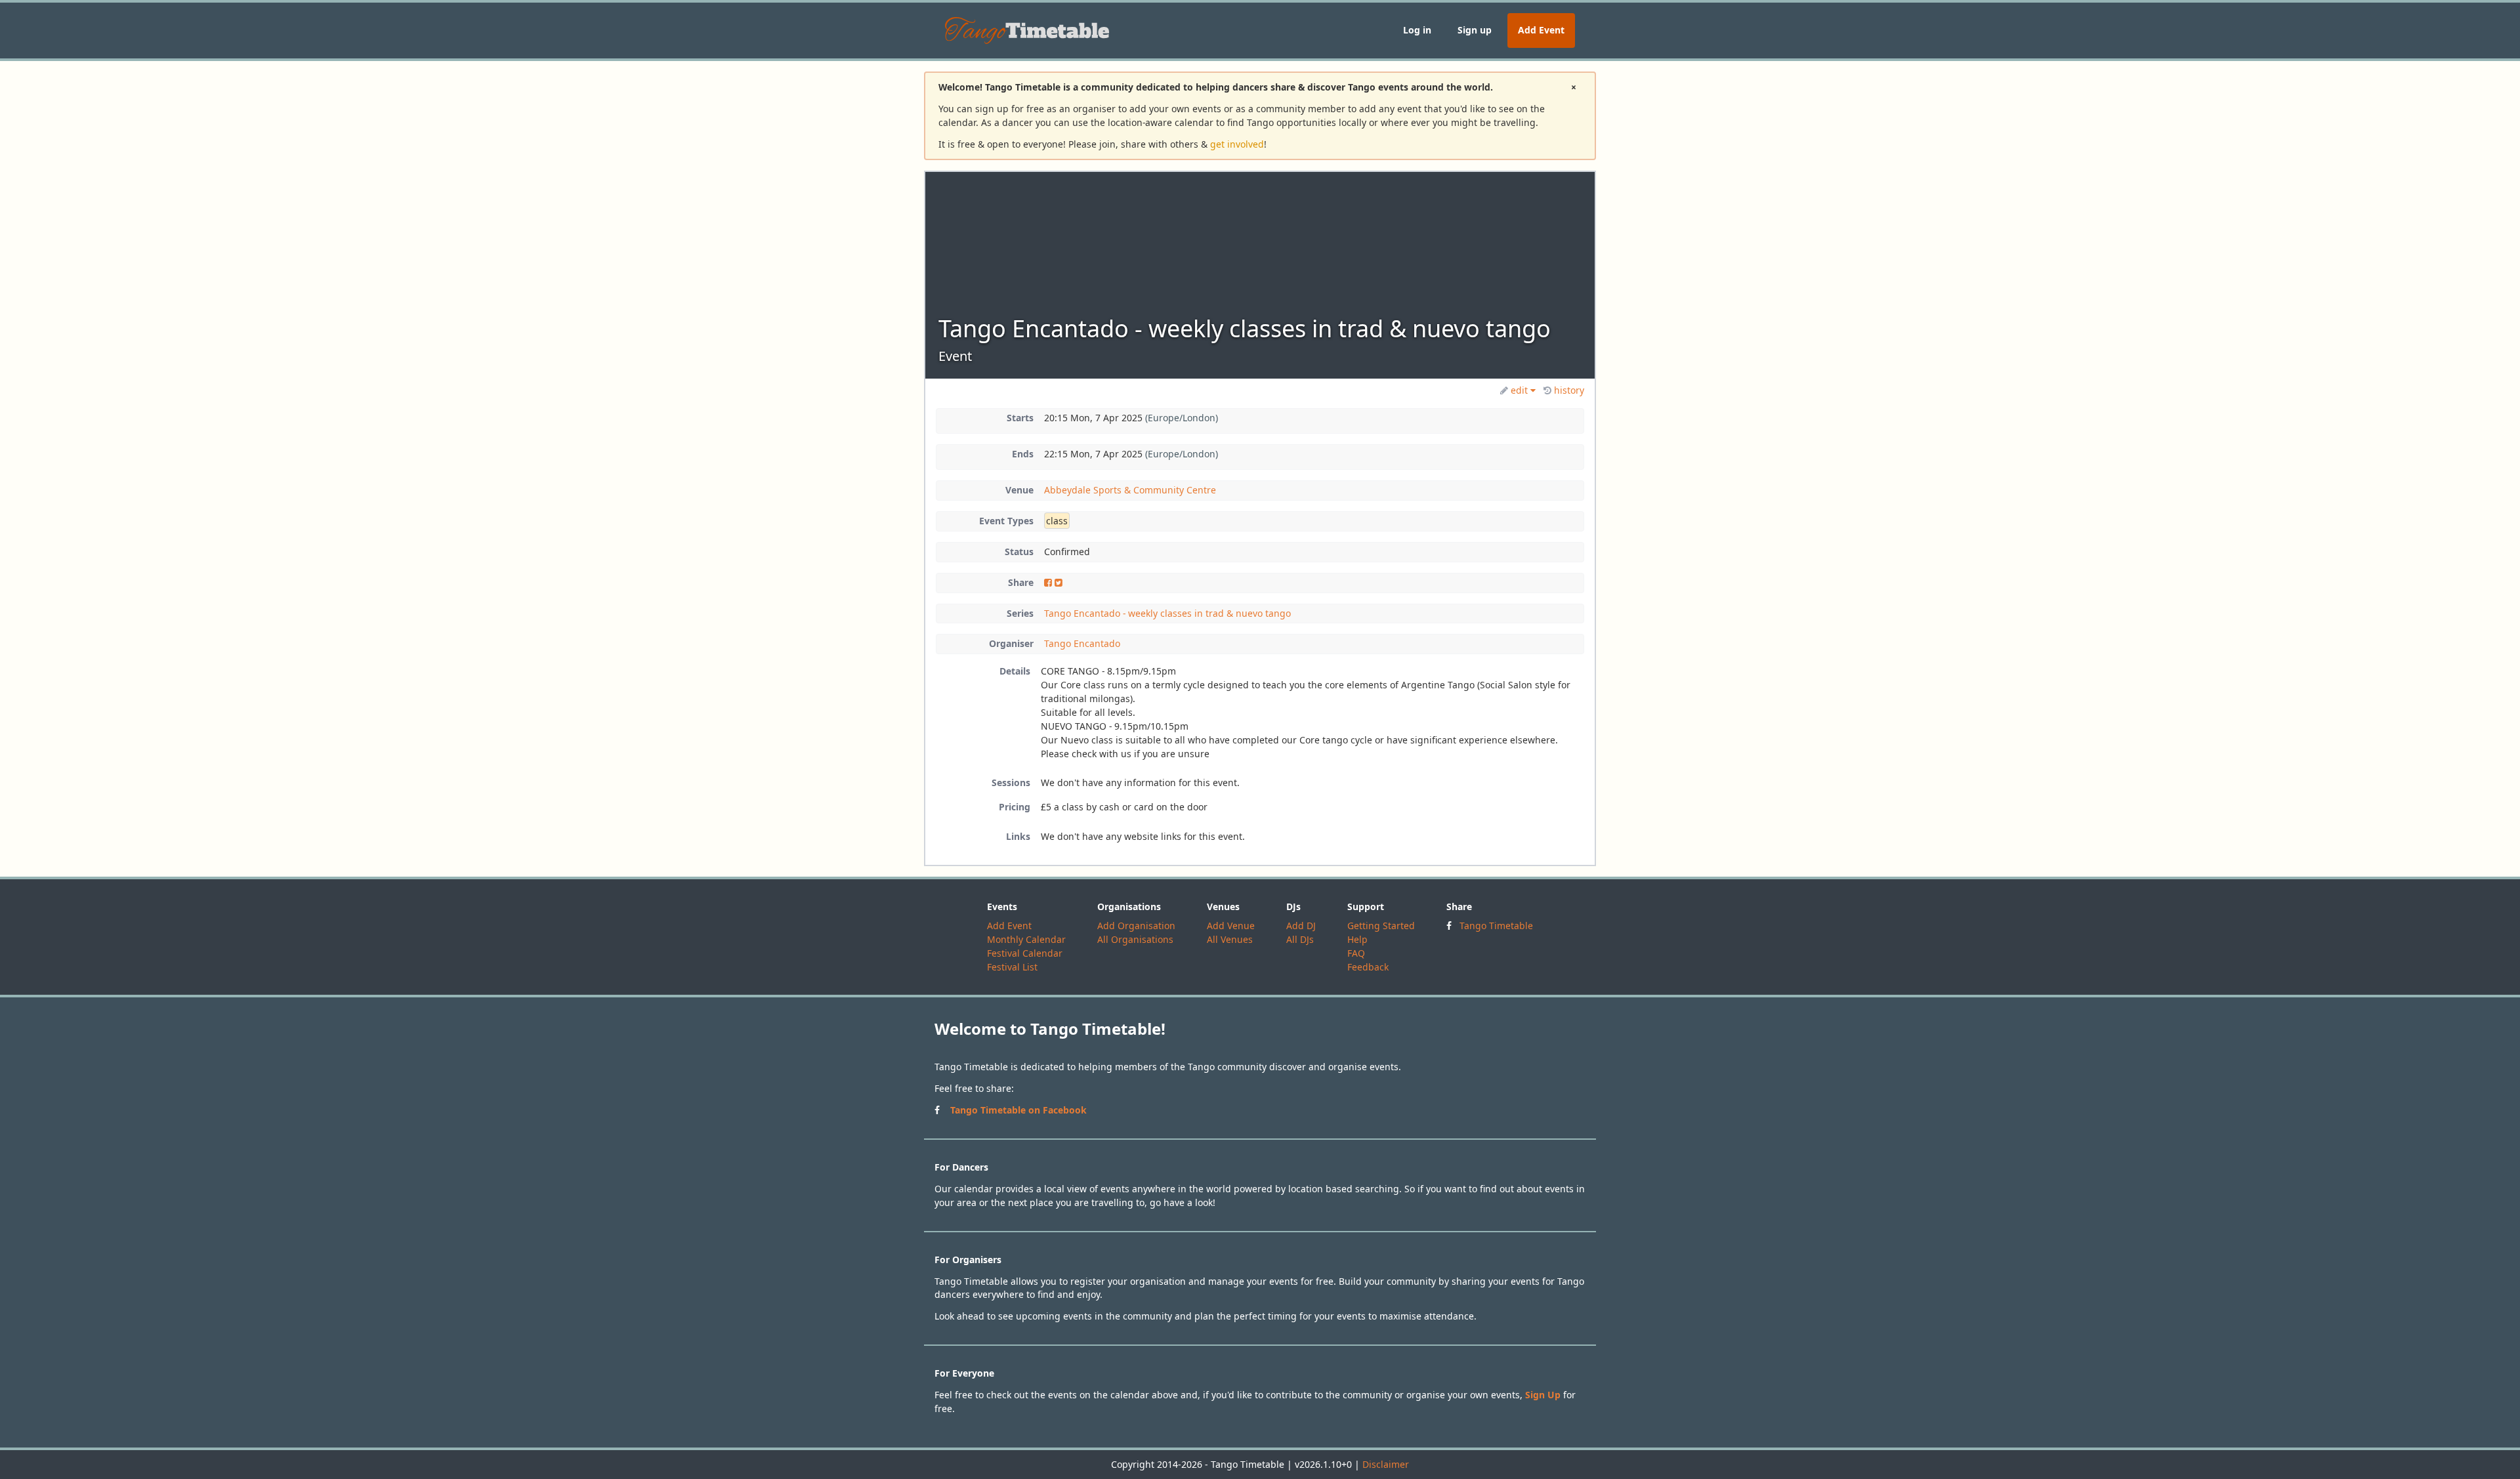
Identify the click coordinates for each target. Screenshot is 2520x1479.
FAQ (1356, 953)
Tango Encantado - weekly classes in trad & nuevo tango (1167, 613)
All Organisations (1135, 939)
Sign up (1475, 30)
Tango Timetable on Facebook (1018, 1110)
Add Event (1541, 30)
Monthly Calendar (1026, 939)
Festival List (1012, 967)
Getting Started (1381, 926)
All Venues (1230, 939)
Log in (1417, 30)
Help (1357, 939)
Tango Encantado (1082, 643)
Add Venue (1231, 926)
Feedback (1368, 967)
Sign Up (1543, 1395)
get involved (1237, 144)
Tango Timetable (1496, 926)
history (1569, 390)
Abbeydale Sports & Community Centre (1130, 490)
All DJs (1300, 939)
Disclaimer (1386, 1464)
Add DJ (1301, 926)
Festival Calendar (1025, 953)
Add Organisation (1136, 926)
